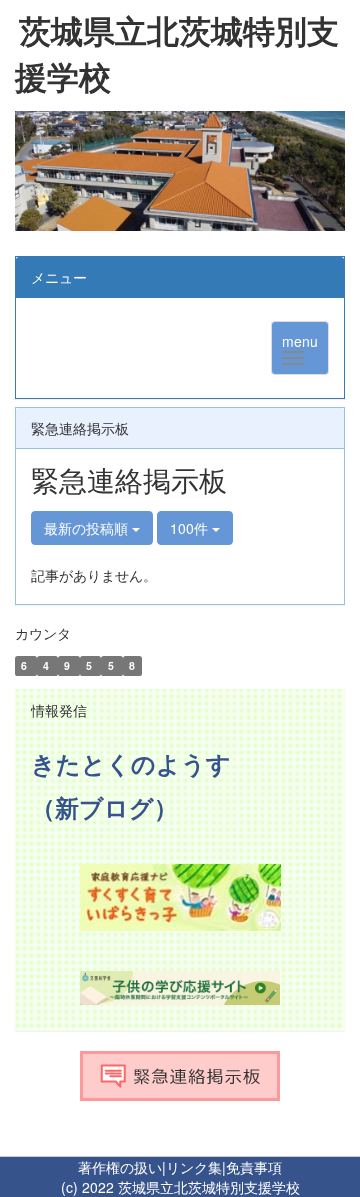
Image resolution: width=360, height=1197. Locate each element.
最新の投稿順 (88, 528)
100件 (191, 528)
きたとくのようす (131, 763)
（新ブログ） (104, 807)
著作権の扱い (120, 1167)
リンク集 (194, 1167)
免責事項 (254, 1167)
